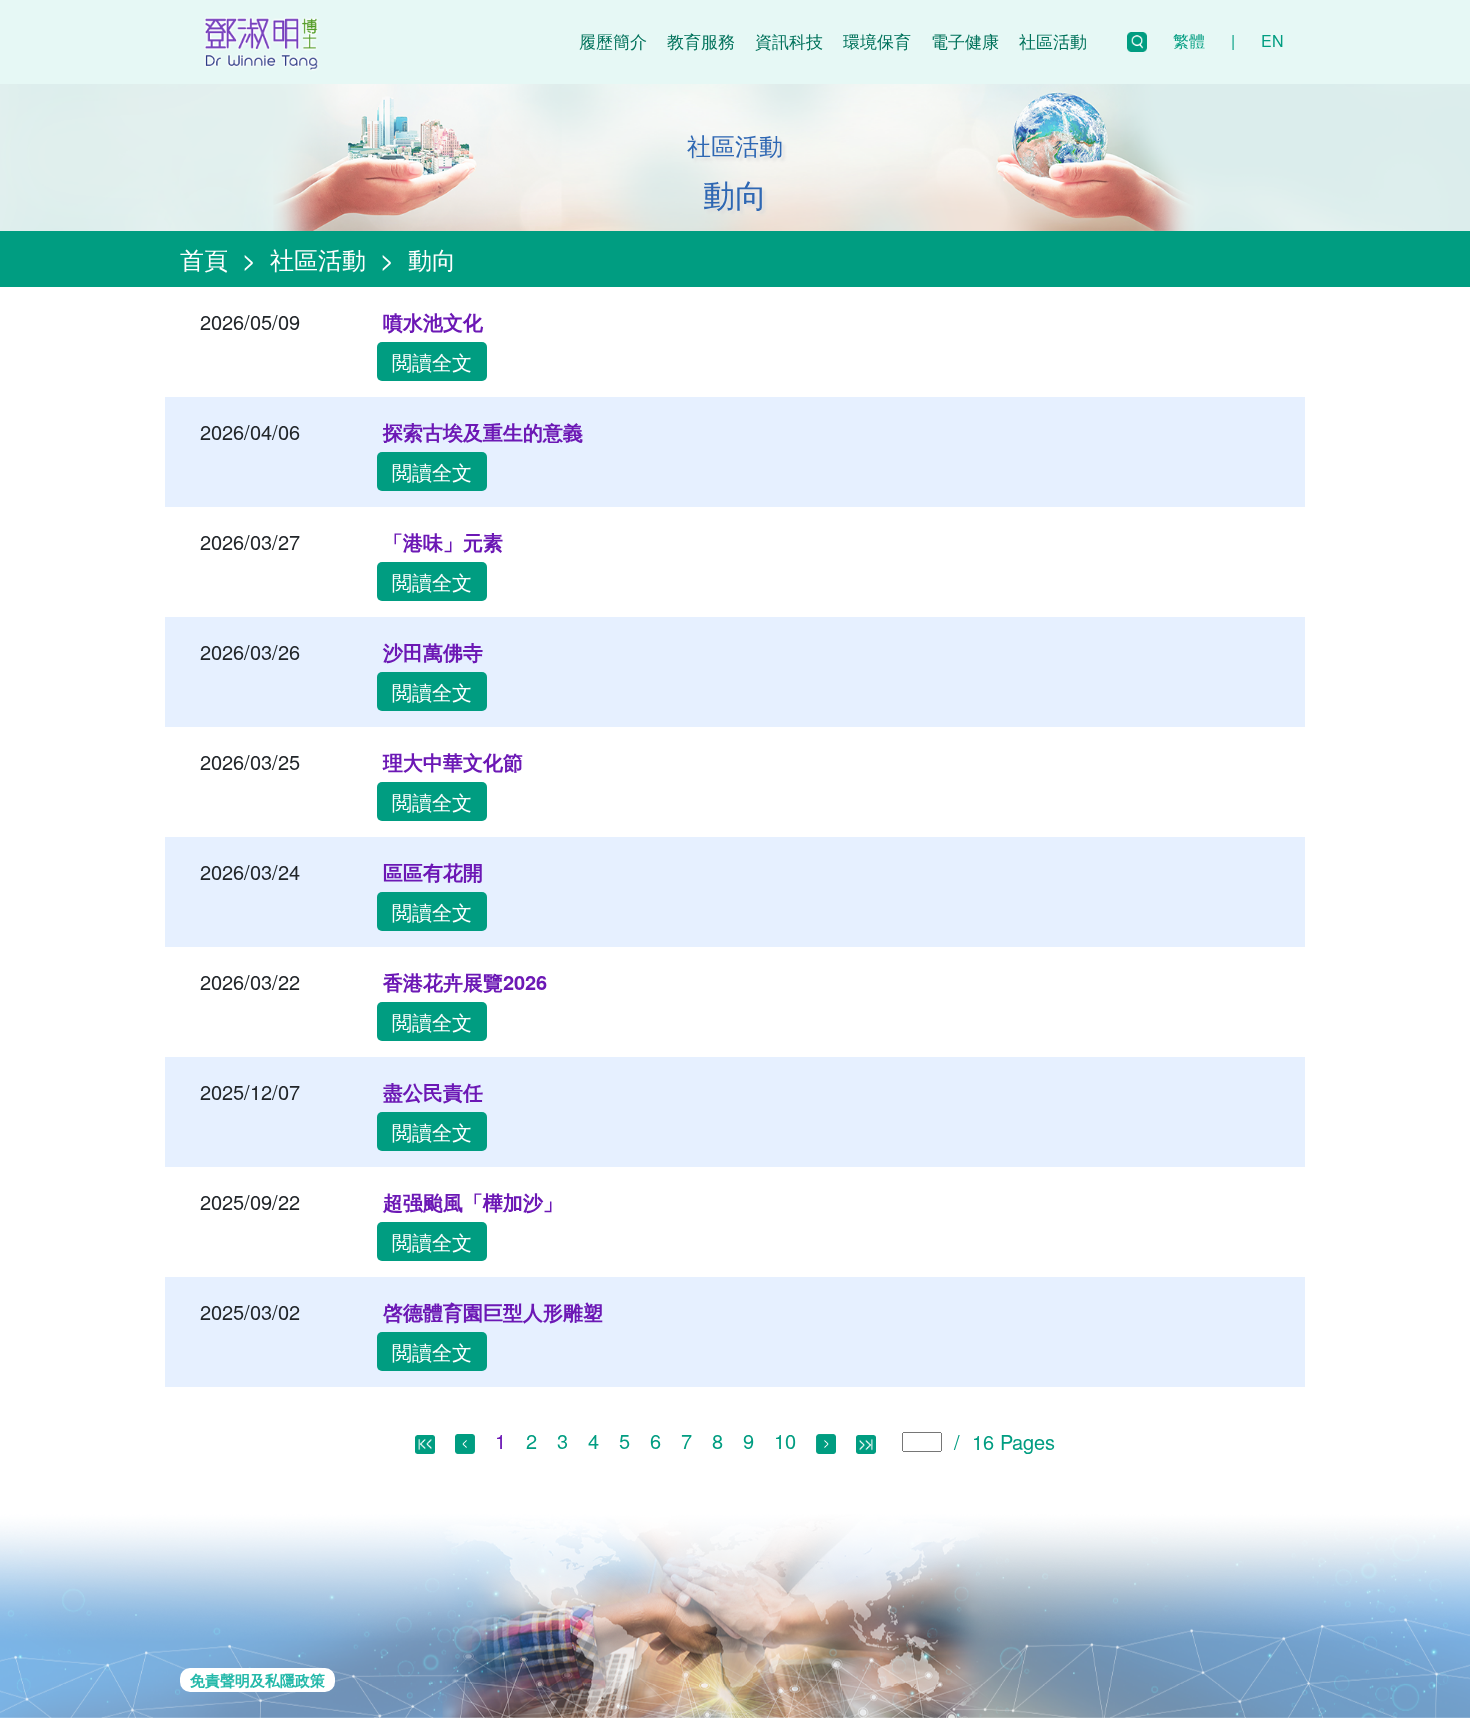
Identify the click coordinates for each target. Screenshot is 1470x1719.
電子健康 (965, 40)
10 (785, 1440)
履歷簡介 (613, 40)
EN (1272, 40)
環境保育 (877, 40)
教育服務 (701, 40)
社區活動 (1053, 40)
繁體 (1189, 40)
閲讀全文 (432, 361)
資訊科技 (789, 40)
